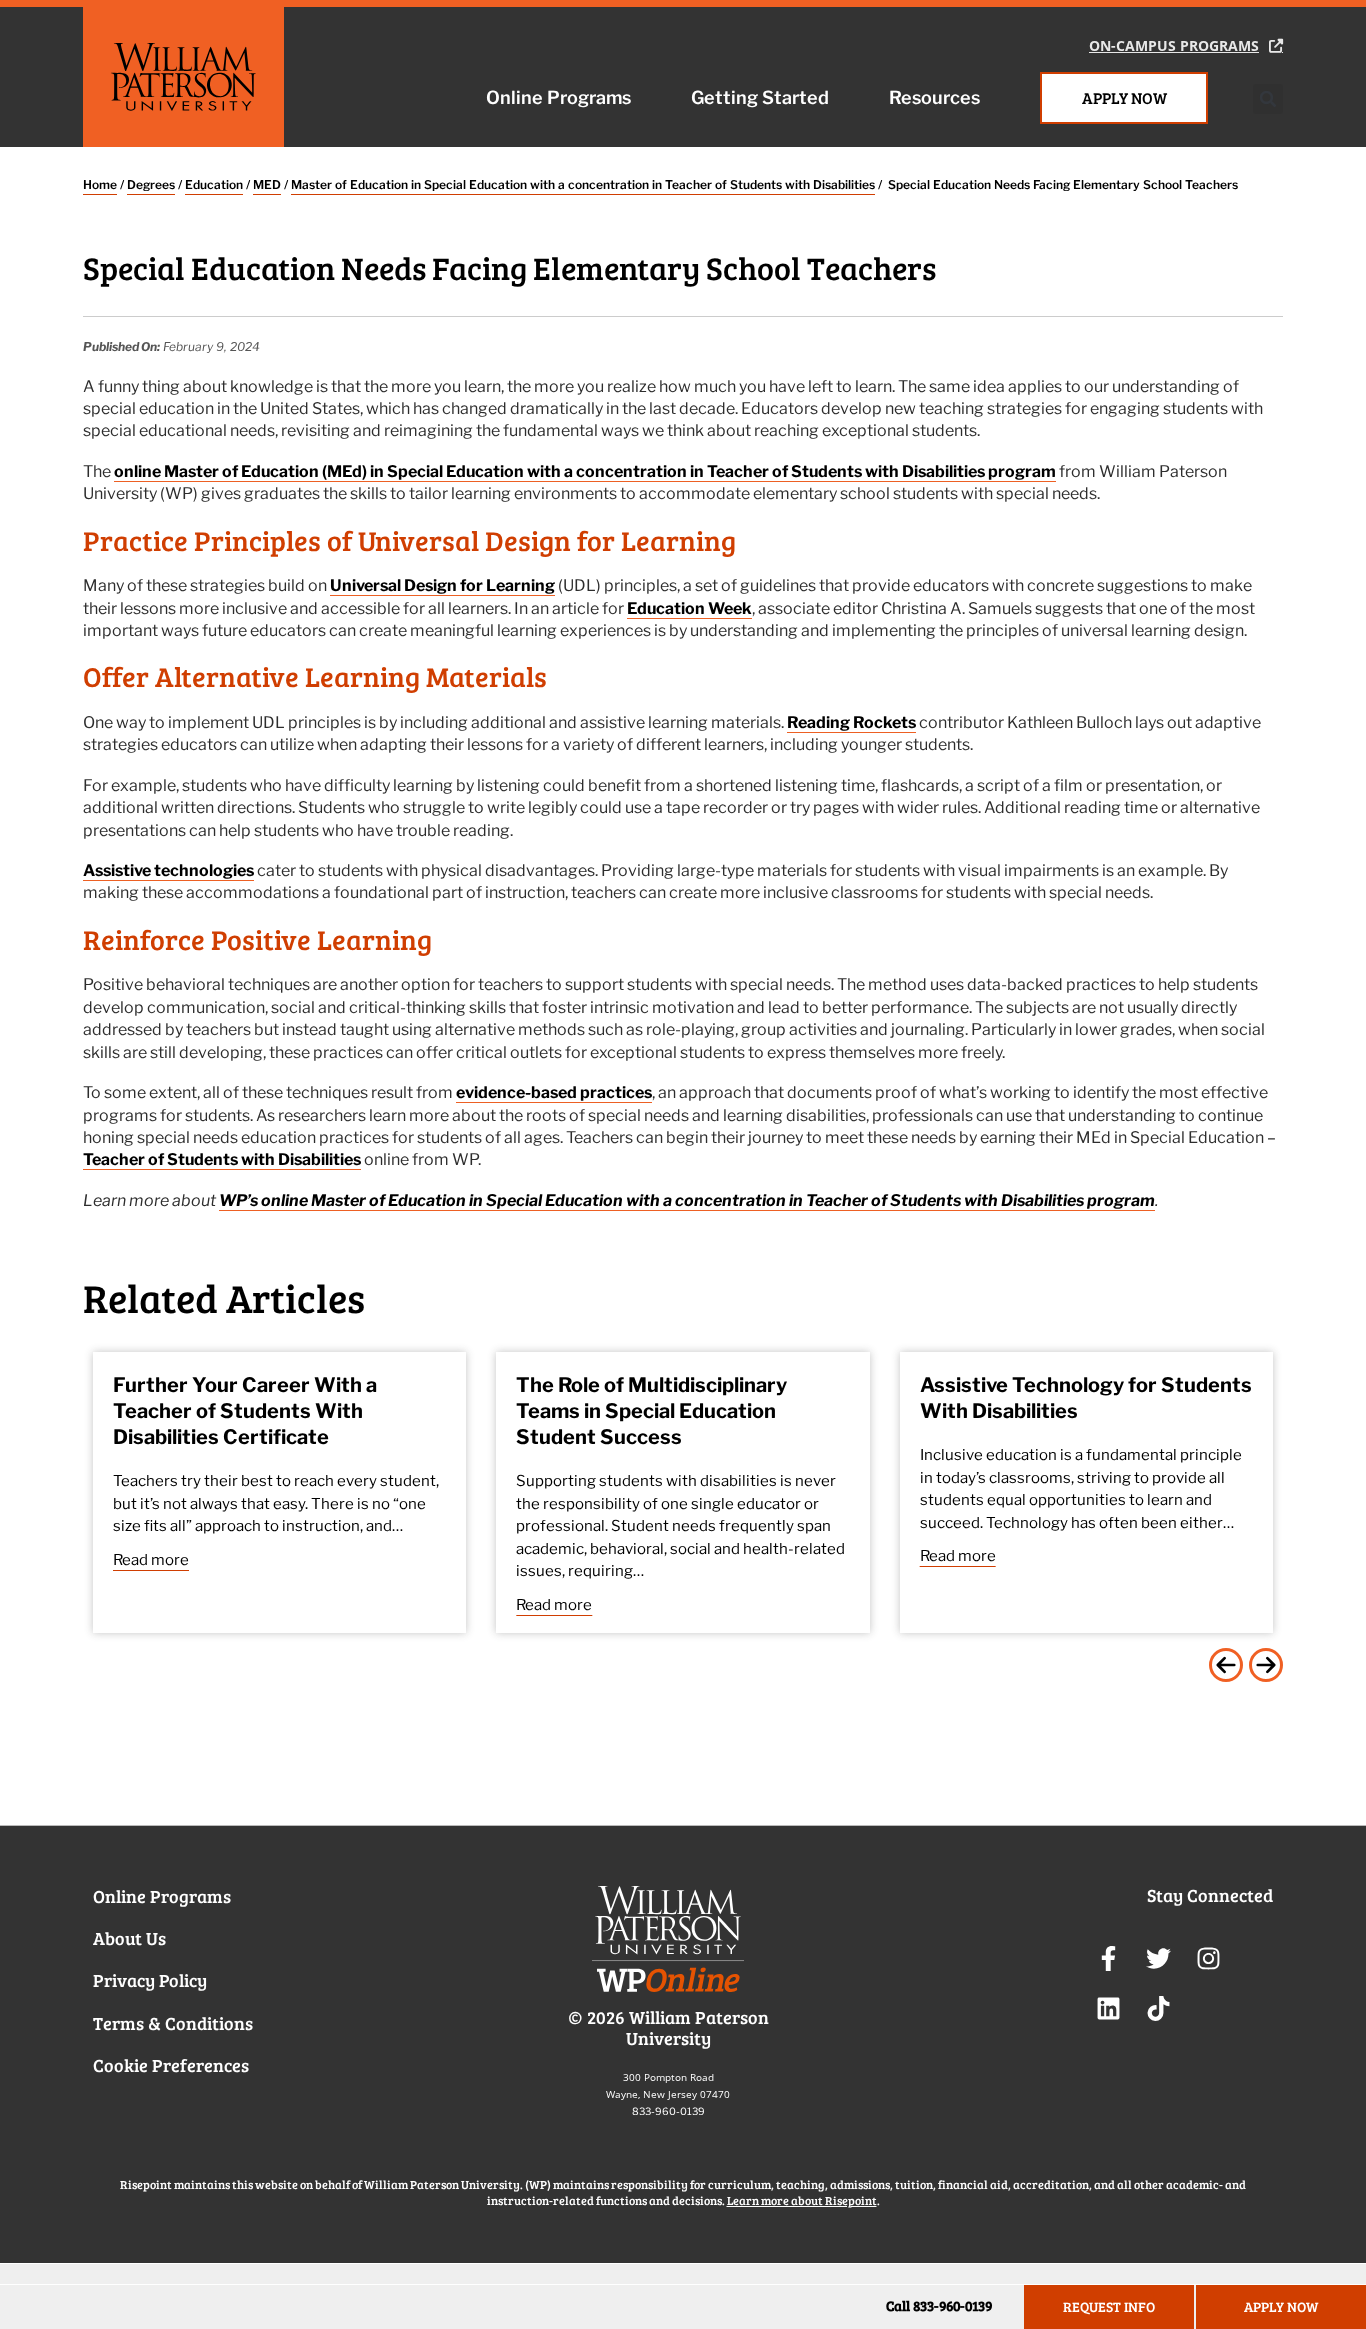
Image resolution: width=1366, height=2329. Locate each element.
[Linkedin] (1108, 2009)
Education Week (689, 608)
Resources (934, 97)
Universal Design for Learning (442, 585)
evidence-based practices (554, 1092)
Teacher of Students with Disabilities (222, 1159)
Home (100, 184)
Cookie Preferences (171, 2065)
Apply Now (1124, 97)
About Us (129, 1938)
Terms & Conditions (173, 2023)
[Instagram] (1208, 1959)
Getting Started (760, 97)
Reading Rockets (851, 722)
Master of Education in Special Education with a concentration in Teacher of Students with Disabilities (583, 184)
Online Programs (162, 1896)
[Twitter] (1158, 1959)
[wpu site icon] (668, 1946)
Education (214, 184)
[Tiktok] (1158, 2009)
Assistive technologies (168, 870)
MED (267, 184)
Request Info (1109, 2306)
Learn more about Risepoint (802, 2200)
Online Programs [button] (558, 97)
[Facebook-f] (1108, 1959)
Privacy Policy (150, 1980)
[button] (1268, 99)
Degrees (151, 184)
